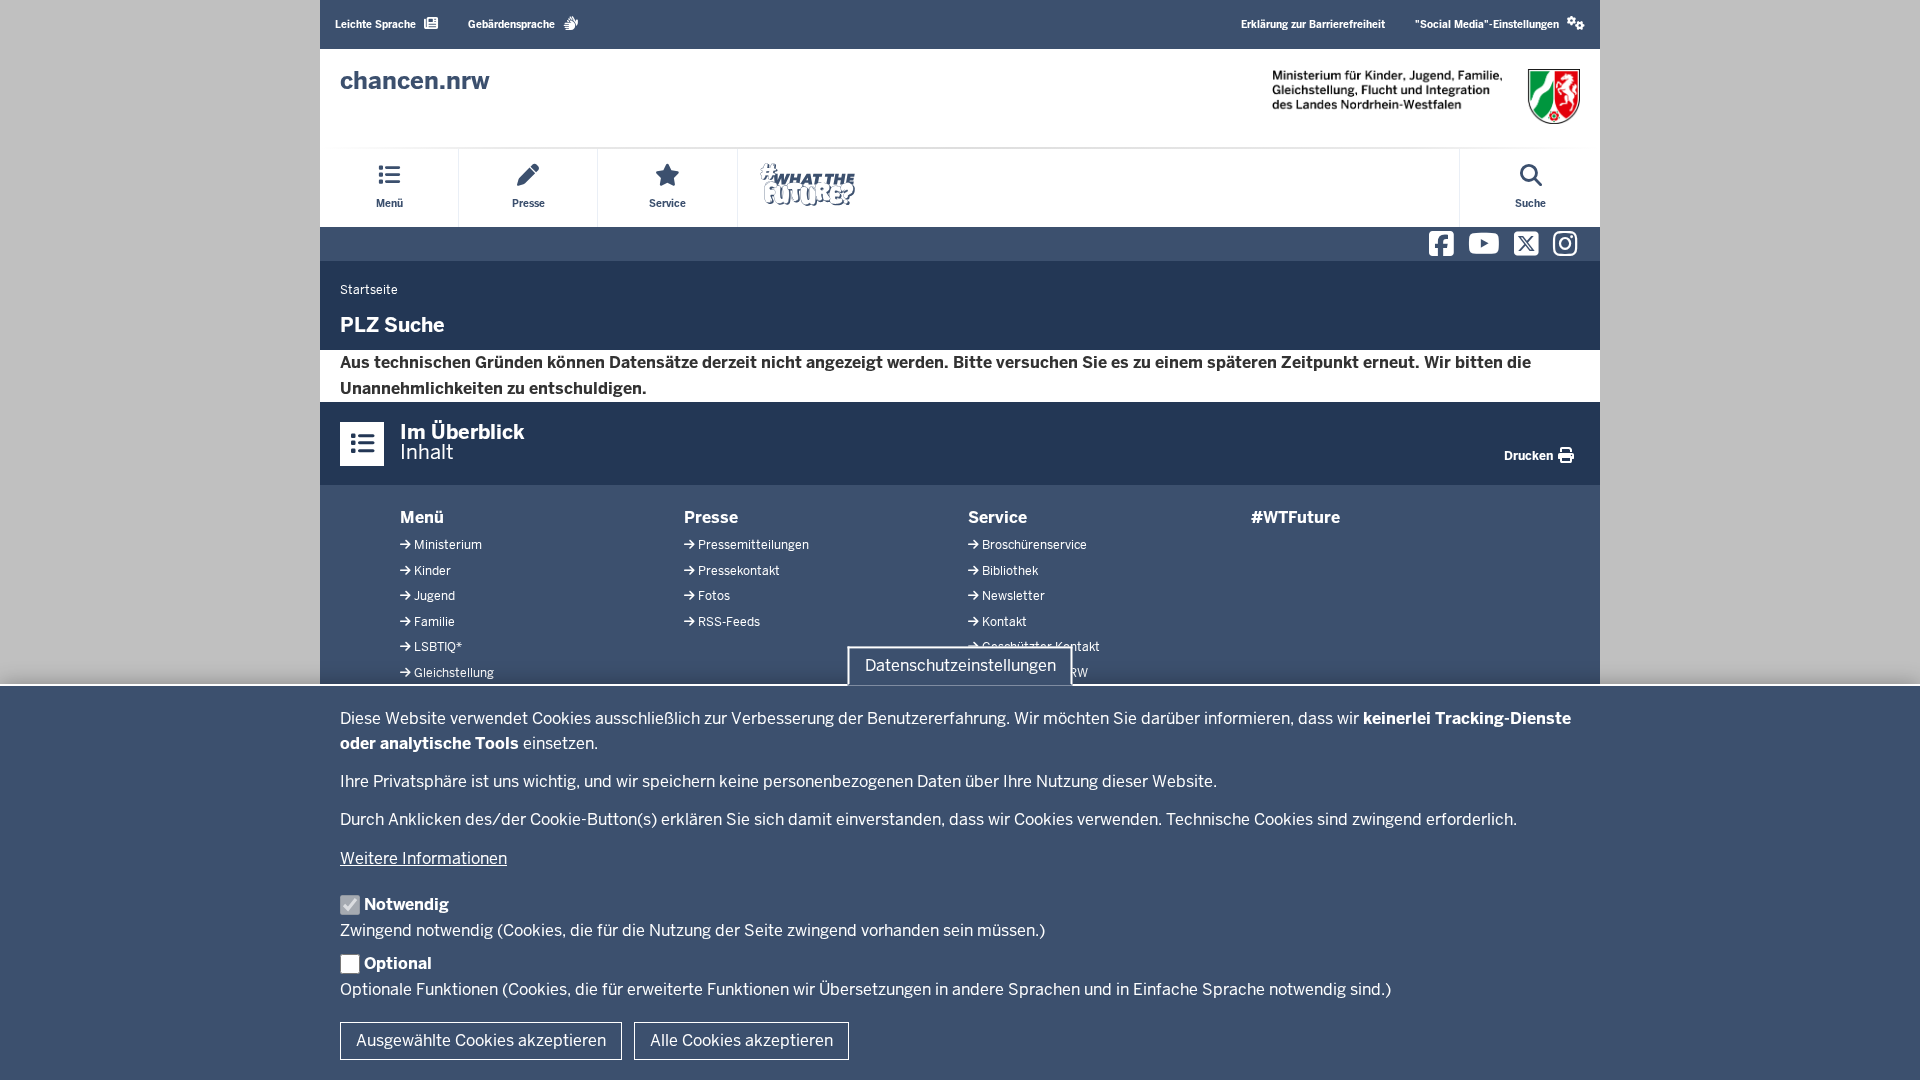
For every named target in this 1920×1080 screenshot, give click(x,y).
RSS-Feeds (729, 622)
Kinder (432, 571)
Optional (398, 963)
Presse (711, 517)
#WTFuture (1295, 517)
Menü (422, 517)
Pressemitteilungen (753, 545)
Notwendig (406, 904)
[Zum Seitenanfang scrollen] (1880, 1043)
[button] (1500, 24)
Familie (434, 622)
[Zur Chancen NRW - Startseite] (1426, 96)
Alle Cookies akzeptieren (741, 1040)
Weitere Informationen (423, 858)
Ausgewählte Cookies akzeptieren (481, 1040)
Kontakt (1004, 622)
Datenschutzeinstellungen (960, 665)
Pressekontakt (739, 571)
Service (997, 517)
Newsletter (1013, 596)
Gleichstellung (454, 673)
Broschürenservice (1034, 545)
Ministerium (448, 545)
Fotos (714, 596)
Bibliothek (1010, 571)
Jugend (434, 596)
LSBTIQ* (438, 647)
